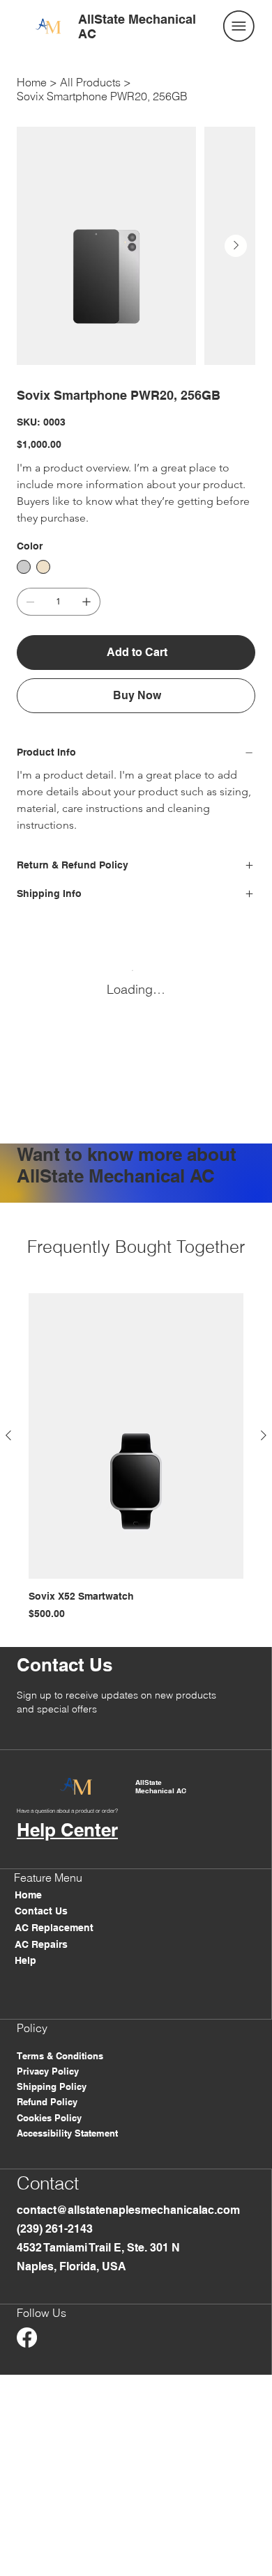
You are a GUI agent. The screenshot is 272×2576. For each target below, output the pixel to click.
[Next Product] (264, 1435)
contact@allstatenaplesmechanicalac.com (128, 2210)
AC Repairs (41, 1944)
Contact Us (41, 1911)
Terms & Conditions (60, 2056)
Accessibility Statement (67, 2133)
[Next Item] (236, 246)
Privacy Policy (48, 2071)
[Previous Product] (8, 1435)
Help (25, 1960)
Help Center (67, 1830)
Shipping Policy (52, 2086)
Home (28, 1895)
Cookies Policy (49, 2118)
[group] (136, 1457)
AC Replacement (54, 1928)
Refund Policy (47, 2102)
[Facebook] (27, 2337)
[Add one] (86, 602)
